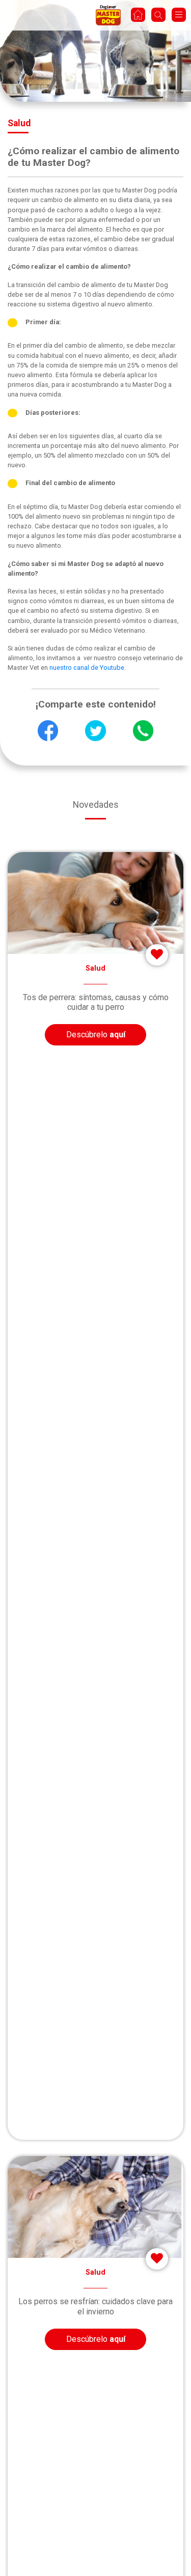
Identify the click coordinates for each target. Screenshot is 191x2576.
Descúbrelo (96, 1035)
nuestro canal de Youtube (87, 668)
